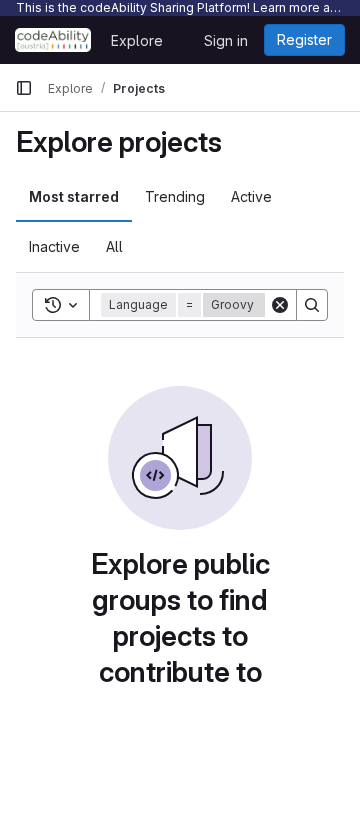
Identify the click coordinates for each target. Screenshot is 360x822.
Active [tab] (251, 196)
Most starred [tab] (74, 196)
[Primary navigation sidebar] (24, 88)
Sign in (226, 40)
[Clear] (280, 305)
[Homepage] (53, 40)
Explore (137, 40)
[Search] (312, 305)
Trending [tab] (175, 196)
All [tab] (114, 246)
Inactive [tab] (54, 246)
